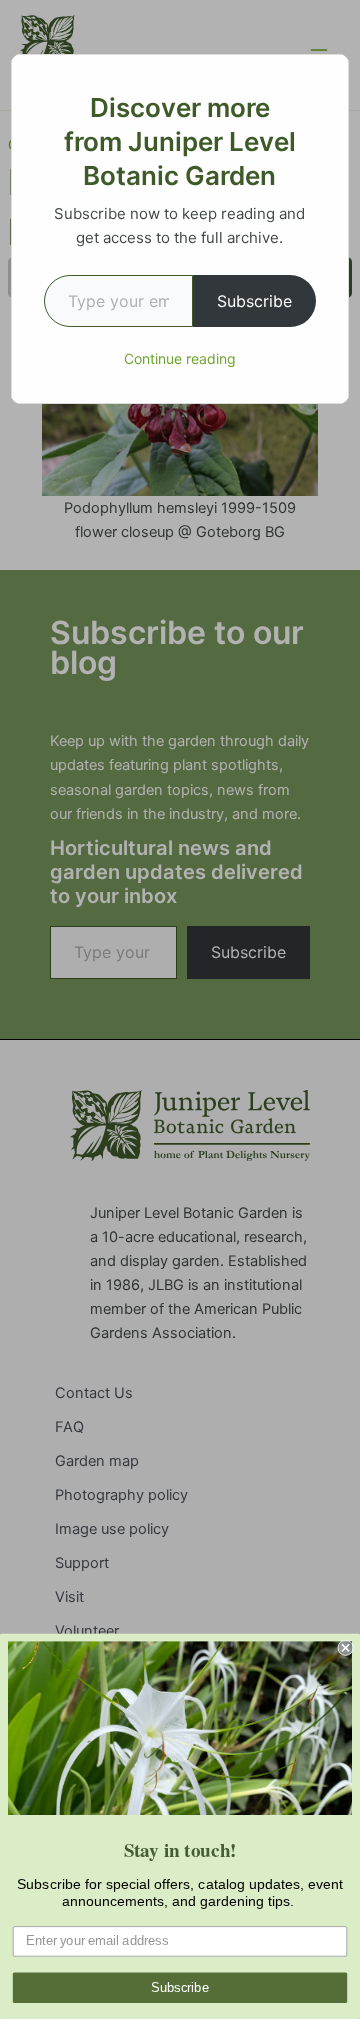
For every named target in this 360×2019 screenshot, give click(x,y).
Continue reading (180, 358)
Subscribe (254, 301)
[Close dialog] (346, 1648)
